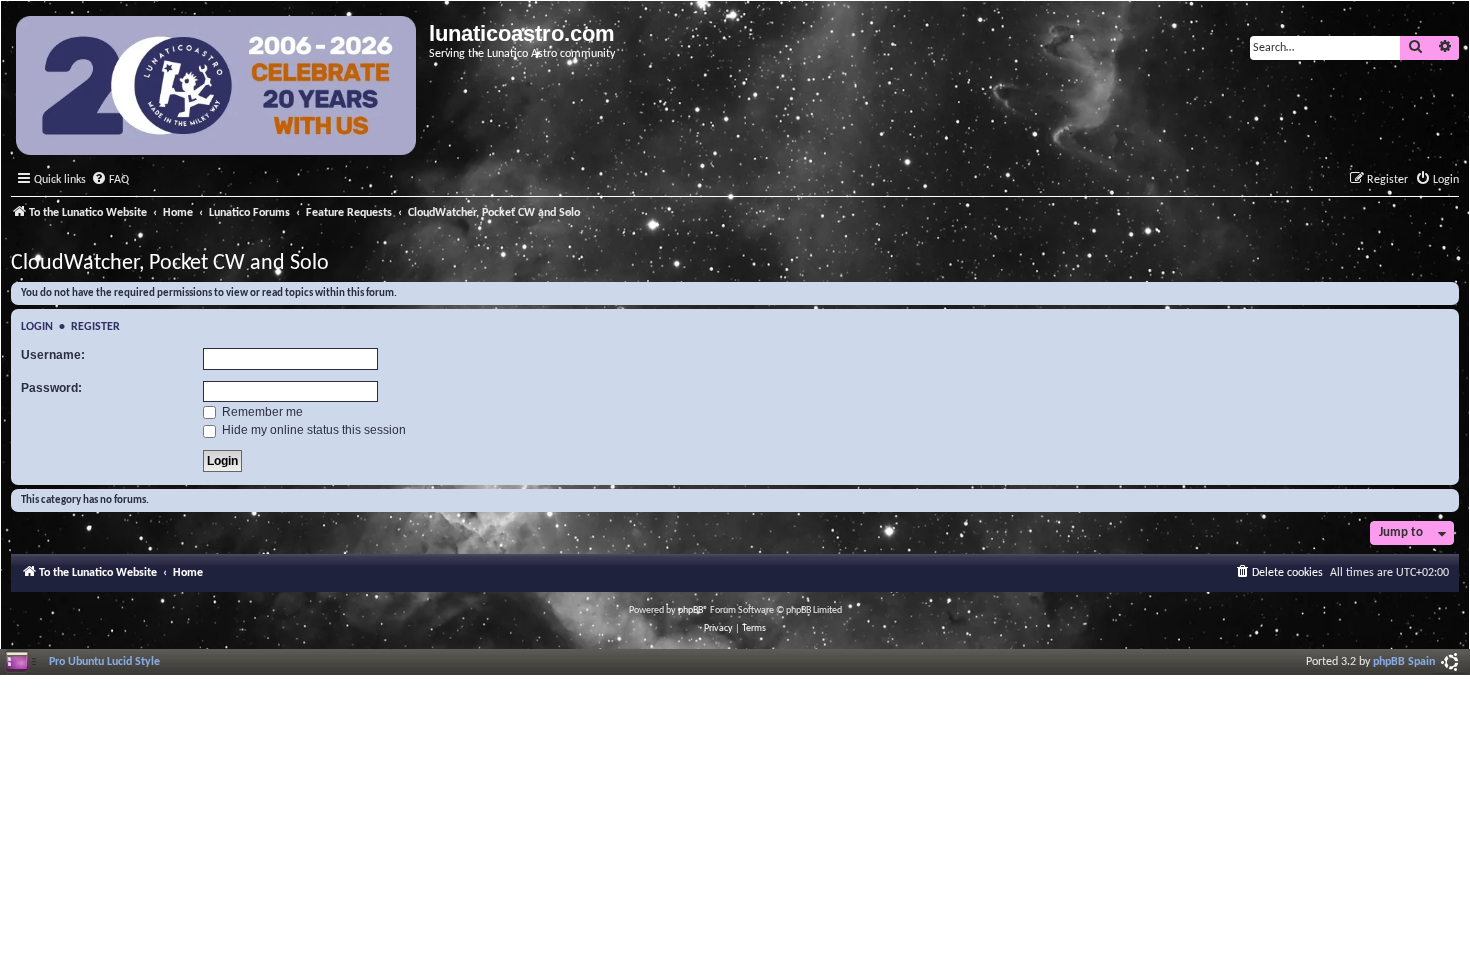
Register (95, 327)
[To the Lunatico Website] (217, 88)
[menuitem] (110, 180)
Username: (53, 355)
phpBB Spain (1404, 662)
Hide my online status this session (312, 430)
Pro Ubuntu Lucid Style (104, 662)
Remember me (261, 412)
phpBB (690, 610)
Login (37, 327)
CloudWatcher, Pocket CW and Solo (170, 263)
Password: (51, 388)
